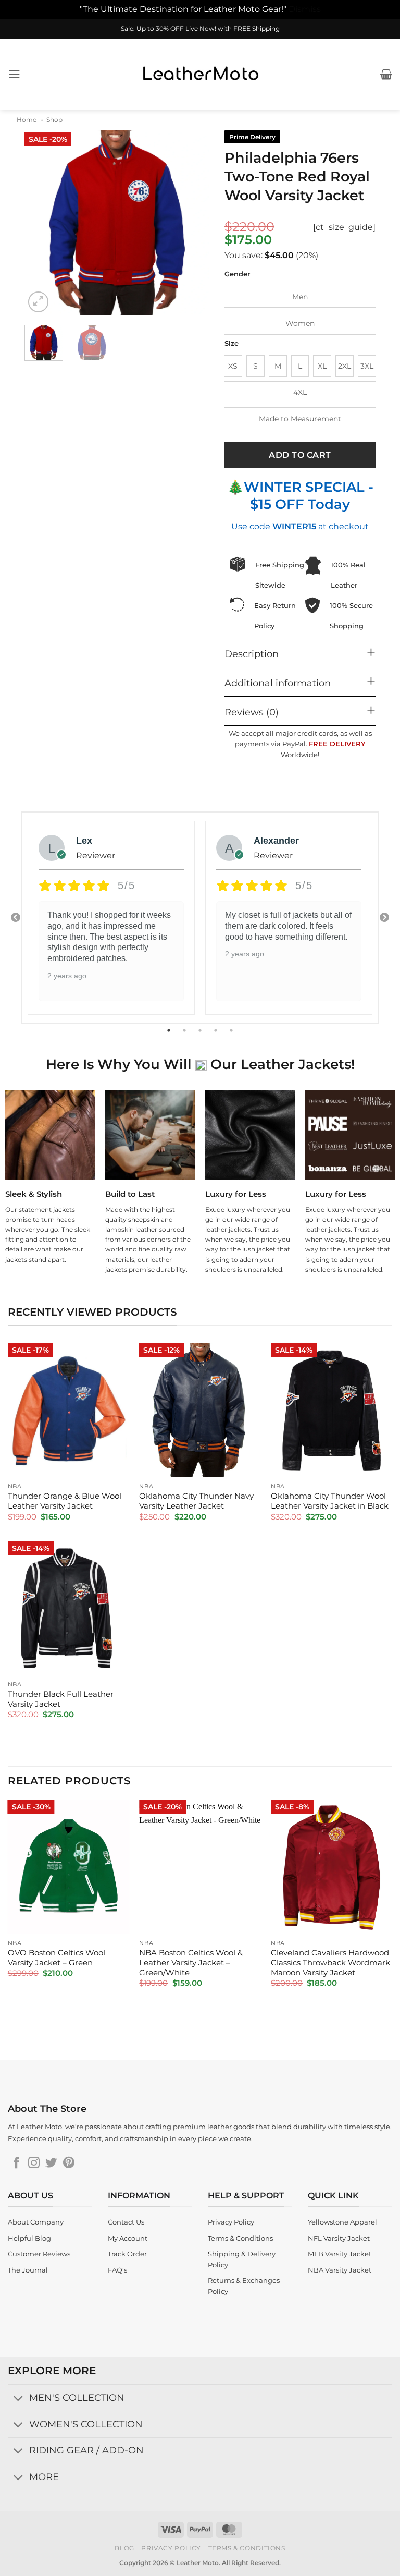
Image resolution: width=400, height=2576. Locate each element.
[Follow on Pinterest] (69, 2164)
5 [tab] (232, 1030)
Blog (124, 2548)
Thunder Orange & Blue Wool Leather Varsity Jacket (65, 1501)
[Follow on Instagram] (34, 2164)
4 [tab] (217, 1030)
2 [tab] (185, 1030)
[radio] (300, 297)
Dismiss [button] (305, 9)
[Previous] (41, 222)
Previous (16, 918)
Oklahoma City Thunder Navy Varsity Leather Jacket (196, 1501)
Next (384, 918)
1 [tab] (170, 1030)
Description (252, 654)
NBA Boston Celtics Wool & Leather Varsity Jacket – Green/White (191, 1963)
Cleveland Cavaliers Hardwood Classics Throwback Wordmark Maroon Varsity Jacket (330, 1963)
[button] (14, 74)
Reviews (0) (252, 712)
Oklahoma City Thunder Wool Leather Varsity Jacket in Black (330, 1501)
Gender (237, 274)
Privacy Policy (171, 2548)
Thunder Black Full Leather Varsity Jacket (61, 1699)
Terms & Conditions (247, 2548)
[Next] (192, 222)
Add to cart (300, 455)
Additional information (278, 683)
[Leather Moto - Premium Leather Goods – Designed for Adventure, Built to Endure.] (200, 74)
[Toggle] (18, 2398)
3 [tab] (201, 1030)
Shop (54, 120)
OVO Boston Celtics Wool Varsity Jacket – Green (57, 1958)
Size (232, 344)
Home (27, 120)
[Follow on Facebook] (17, 2164)
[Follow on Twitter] (51, 2164)
